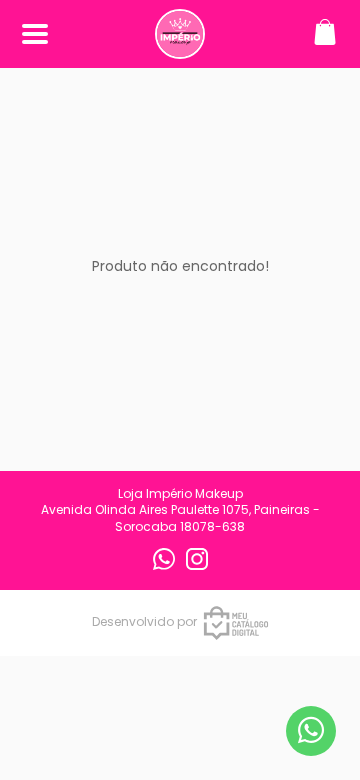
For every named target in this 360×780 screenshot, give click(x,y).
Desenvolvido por (144, 621)
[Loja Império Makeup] (180, 48)
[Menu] (35, 34)
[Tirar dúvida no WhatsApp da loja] (311, 730)
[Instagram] (197, 565)
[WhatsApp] (165, 565)
